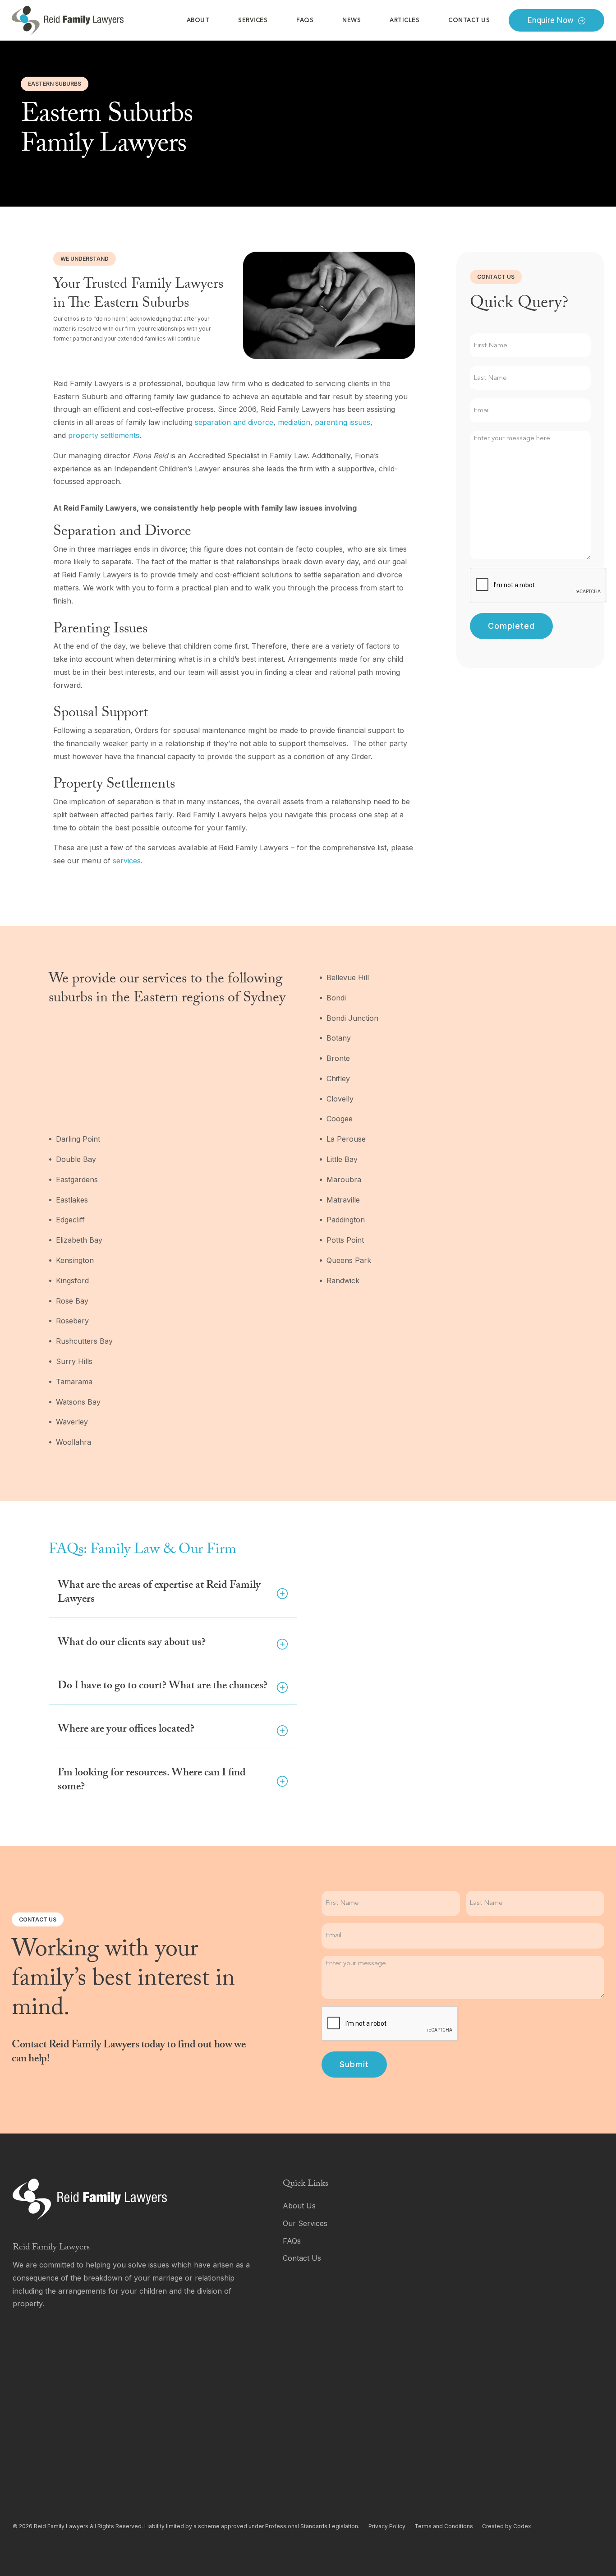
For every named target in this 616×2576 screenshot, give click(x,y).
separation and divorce (234, 422)
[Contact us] (424, 2258)
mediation (294, 422)
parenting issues (342, 422)
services (127, 861)
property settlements (104, 435)
